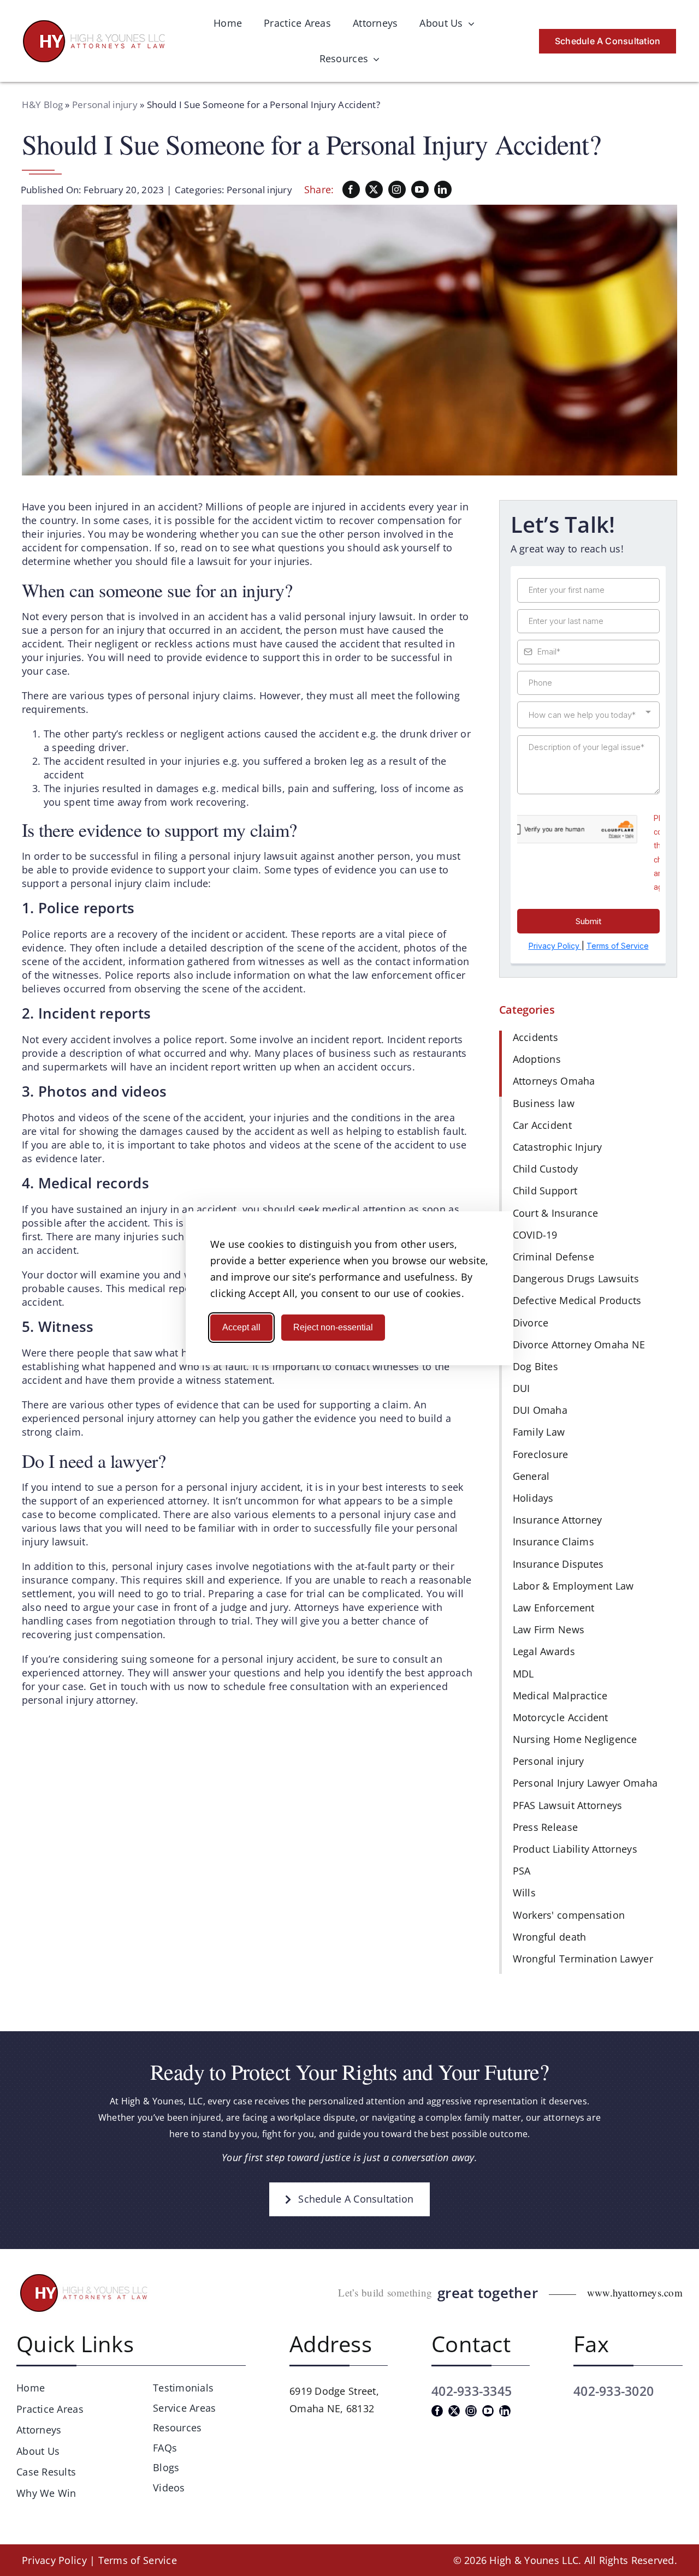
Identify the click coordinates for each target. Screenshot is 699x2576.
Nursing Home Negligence (575, 1739)
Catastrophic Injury (558, 1147)
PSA (522, 1871)
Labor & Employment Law (573, 1586)
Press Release (546, 1827)
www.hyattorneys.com (635, 2292)
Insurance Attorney (558, 1520)
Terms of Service (138, 2560)
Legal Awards (544, 1651)
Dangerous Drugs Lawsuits (576, 1278)
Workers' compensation (569, 1915)
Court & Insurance (556, 1213)
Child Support (545, 1191)
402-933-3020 (614, 2391)
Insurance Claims (553, 1542)
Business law (544, 1103)
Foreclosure (541, 1454)
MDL (523, 1674)
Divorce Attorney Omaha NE (579, 1344)
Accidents (535, 1037)
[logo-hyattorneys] (94, 25)
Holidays (533, 1498)
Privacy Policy (54, 2560)
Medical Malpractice (560, 1695)
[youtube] (420, 189)
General (531, 1476)
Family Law (539, 1432)
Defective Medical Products (577, 1300)
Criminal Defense (553, 1257)
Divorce (531, 1323)
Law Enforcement (554, 1608)
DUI (522, 1388)
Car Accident (542, 1125)
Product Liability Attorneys (575, 1849)
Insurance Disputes (558, 1564)
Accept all (241, 1327)
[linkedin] (443, 189)
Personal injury (105, 105)
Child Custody (546, 1169)
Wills (524, 1893)
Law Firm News (549, 1629)
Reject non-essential (333, 1327)
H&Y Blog (42, 105)
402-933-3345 (472, 2391)
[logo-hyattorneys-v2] (85, 2276)
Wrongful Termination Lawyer (583, 1959)
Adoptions (537, 1059)
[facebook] (351, 189)
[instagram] (397, 189)
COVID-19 (535, 1235)
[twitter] (374, 189)
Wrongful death (550, 1937)
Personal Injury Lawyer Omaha (585, 1783)
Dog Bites (535, 1366)
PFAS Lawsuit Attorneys (568, 1805)
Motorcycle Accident (561, 1717)
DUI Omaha (540, 1410)
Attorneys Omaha (554, 1081)
